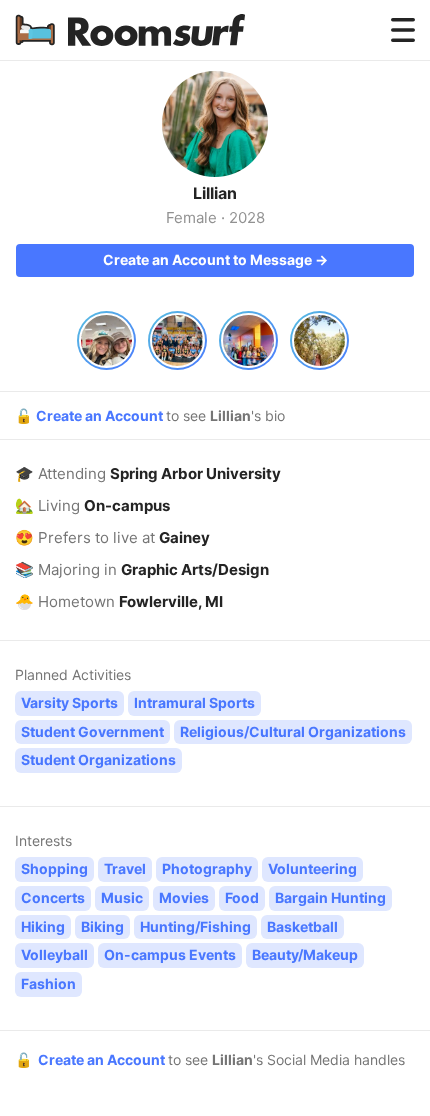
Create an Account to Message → (215, 259)
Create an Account (101, 415)
